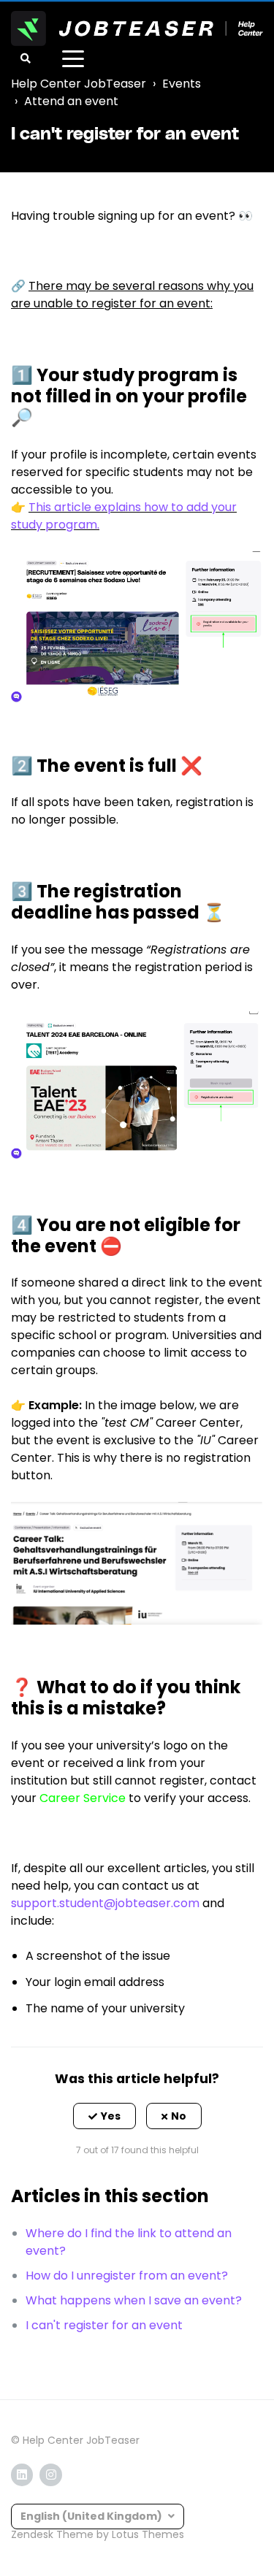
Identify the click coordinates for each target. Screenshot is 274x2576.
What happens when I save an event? (134, 2300)
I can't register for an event (104, 2325)
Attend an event (71, 101)
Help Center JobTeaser (79, 84)
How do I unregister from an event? (127, 2276)
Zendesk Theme (52, 2534)
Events (182, 84)
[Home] (137, 28)
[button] (104, 2116)
